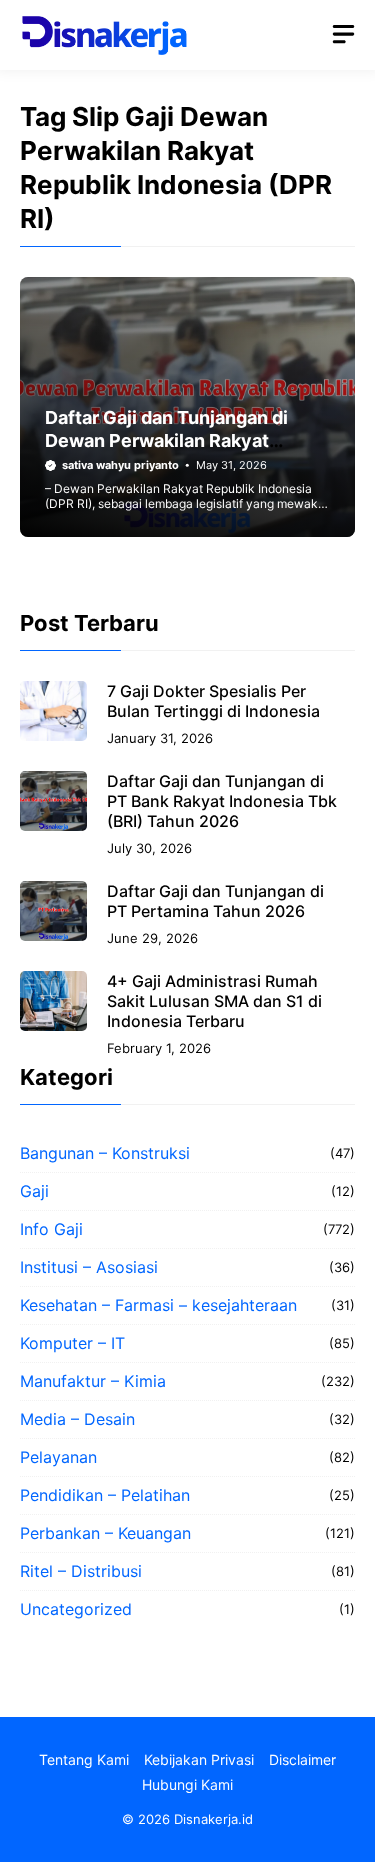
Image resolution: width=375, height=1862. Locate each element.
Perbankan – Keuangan (105, 1533)
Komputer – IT (72, 1343)
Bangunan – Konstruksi (105, 1153)
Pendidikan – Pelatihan (105, 1495)
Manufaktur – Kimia (93, 1381)
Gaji (34, 1191)
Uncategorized (76, 1609)
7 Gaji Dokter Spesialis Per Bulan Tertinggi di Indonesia (213, 701)
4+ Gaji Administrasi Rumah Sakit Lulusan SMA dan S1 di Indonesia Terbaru (214, 1001)
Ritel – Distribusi (81, 1571)
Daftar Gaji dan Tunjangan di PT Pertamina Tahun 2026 (215, 901)
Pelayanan (58, 1457)
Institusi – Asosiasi (89, 1267)
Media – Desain (77, 1419)
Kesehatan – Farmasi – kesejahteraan (158, 1305)
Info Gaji (51, 1229)
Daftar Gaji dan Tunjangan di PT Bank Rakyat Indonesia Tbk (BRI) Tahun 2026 (222, 801)
